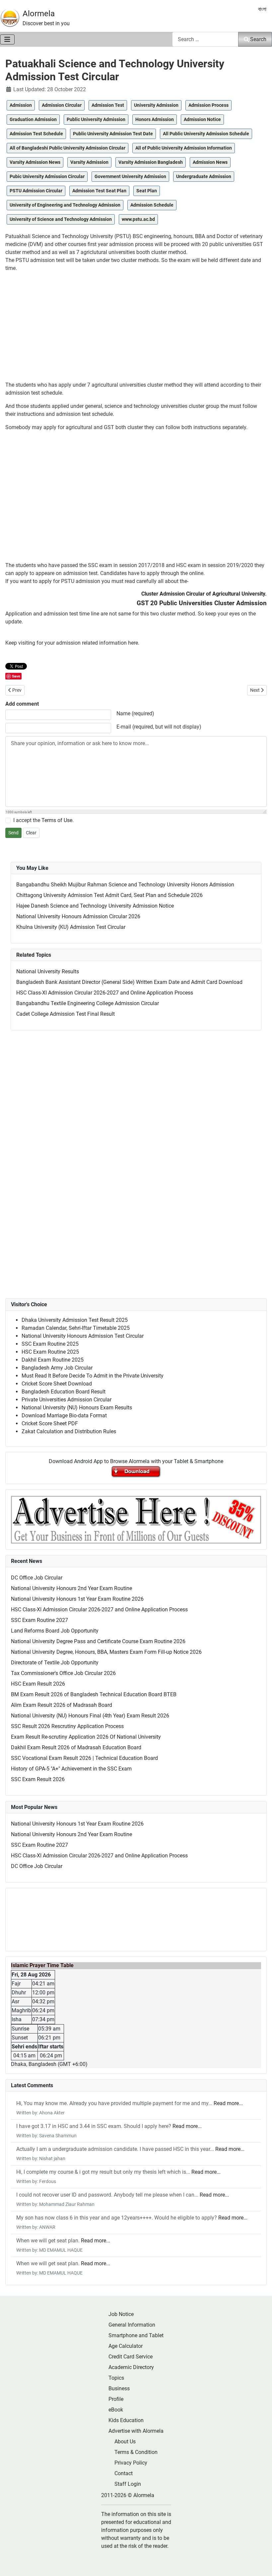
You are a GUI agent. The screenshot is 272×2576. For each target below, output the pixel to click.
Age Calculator (126, 2346)
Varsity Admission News (35, 162)
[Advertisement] (136, 327)
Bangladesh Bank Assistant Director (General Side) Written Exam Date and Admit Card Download (129, 982)
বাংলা (262, 9)
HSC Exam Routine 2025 (50, 1352)
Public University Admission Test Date (113, 134)
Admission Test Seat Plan (99, 191)
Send (13, 833)
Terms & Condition (136, 2452)
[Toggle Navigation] (7, 39)
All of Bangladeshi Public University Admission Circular (68, 148)
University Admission (156, 105)
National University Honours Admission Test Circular (83, 1336)
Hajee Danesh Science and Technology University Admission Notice (95, 906)
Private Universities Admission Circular (67, 1400)
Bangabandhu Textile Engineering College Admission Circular (88, 1003)
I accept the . (43, 820)
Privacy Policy (131, 2463)
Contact (124, 2473)
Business (119, 2388)
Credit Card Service (131, 2357)
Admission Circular (62, 105)
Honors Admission (155, 119)
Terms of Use (57, 820)
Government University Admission (130, 176)
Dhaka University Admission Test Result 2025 (75, 1320)
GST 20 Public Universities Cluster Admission (202, 603)
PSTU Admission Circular (36, 191)
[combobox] (205, 39)
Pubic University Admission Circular (47, 176)
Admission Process (208, 105)
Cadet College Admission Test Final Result (66, 1014)
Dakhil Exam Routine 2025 (53, 1360)
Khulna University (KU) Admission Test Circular (71, 927)
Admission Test (108, 105)
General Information (132, 2325)
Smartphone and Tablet (136, 2335)
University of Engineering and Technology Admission (65, 205)
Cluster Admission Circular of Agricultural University (203, 594)
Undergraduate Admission (204, 176)
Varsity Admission (89, 162)
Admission (21, 105)
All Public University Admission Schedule (206, 134)
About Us (125, 2442)
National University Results (48, 971)
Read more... (228, 2103)
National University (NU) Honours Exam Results (77, 1408)
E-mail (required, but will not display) (159, 727)
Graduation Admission (33, 119)
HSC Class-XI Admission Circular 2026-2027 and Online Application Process (105, 993)
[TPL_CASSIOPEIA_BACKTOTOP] (260, 2564)
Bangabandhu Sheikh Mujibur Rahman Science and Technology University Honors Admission (125, 885)
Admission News (210, 162)
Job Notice (121, 2314)
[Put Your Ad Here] (136, 1519)
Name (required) (135, 713)
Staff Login (128, 2484)
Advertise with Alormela (136, 2431)
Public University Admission (96, 119)
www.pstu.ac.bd (138, 219)
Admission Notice (202, 119)
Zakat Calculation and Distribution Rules (69, 1431)
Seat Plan (147, 191)
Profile (116, 2399)
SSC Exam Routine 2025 (50, 1344)
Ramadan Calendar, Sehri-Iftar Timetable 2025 (76, 1328)
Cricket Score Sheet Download (57, 1384)
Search (258, 39)
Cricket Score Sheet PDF (50, 1423)
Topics (116, 2378)
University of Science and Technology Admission (61, 219)
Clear (31, 833)
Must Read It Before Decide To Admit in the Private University (93, 1376)
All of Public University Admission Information (184, 148)
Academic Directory (131, 2367)
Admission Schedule (152, 205)
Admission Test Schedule (36, 134)
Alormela (39, 14)
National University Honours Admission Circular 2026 (78, 916)
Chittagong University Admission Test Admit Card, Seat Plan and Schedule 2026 (109, 895)
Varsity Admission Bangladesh (151, 162)
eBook (116, 2410)
